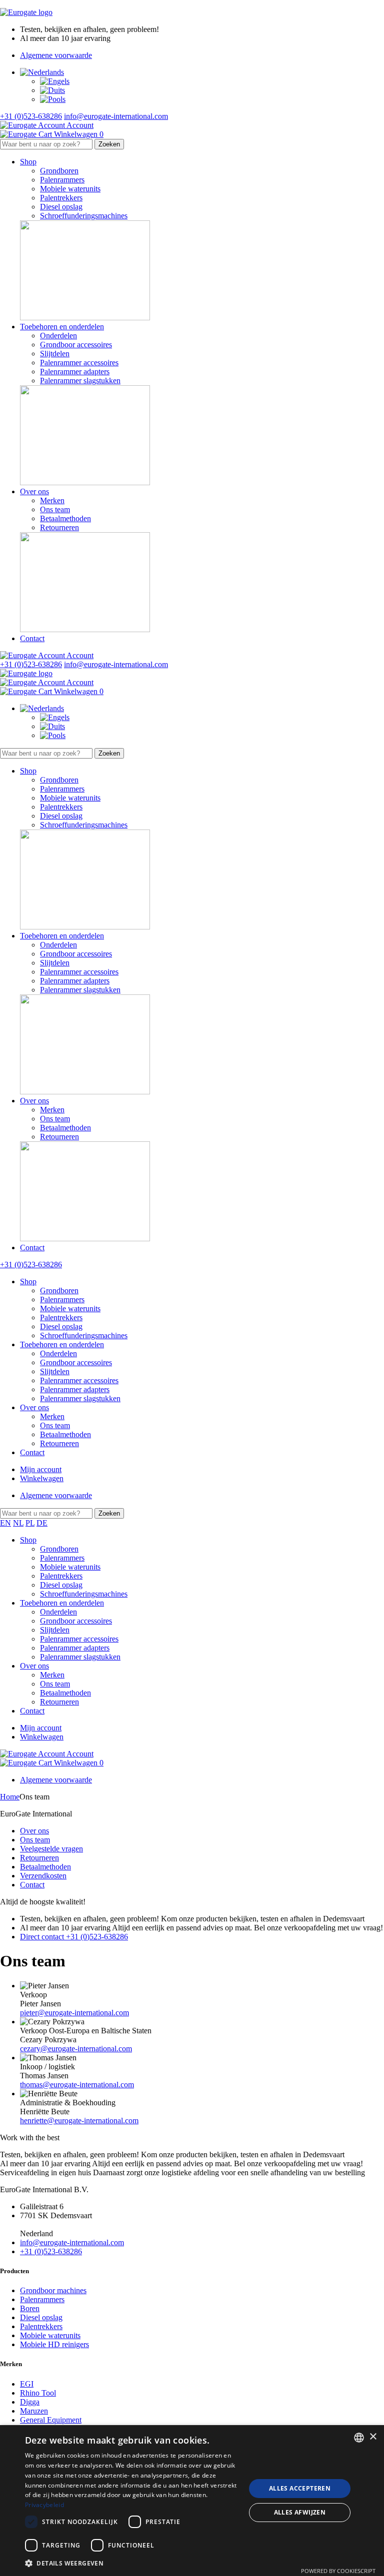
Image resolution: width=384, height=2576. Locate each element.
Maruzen (34, 2411)
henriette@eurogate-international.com (79, 2121)
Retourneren (59, 527)
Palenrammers (62, 180)
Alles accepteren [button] (300, 2488)
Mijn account (41, 1469)
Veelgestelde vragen (51, 1849)
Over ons (34, 491)
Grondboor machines (53, 2290)
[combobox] (359, 2438)
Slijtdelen (55, 354)
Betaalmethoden (65, 518)
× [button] (373, 2437)
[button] (132, 2563)
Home (10, 1797)
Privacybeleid (44, 2505)
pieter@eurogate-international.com (74, 2013)
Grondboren (59, 171)
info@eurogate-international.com (116, 116)
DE (42, 1523)
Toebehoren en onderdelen (62, 327)
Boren (30, 2308)
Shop (28, 162)
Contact (32, 638)
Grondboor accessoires (76, 345)
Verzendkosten (43, 1876)
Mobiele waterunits (70, 189)
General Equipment (51, 2420)
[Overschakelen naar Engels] (55, 81)
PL (30, 1523)
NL (18, 1523)
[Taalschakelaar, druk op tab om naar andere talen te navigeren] (42, 72)
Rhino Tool (38, 2393)
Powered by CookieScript (338, 2571)
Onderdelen (58, 336)
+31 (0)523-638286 (31, 116)
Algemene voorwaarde (56, 55)
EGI (27, 2384)
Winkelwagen (42, 1478)
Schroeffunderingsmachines (84, 216)
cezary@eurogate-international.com (76, 2049)
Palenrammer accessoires (79, 363)
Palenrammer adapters (75, 372)
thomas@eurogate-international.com (77, 2085)
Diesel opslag (61, 207)
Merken (52, 500)
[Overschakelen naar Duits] (52, 90)
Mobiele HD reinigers (54, 2344)
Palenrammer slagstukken (80, 381)
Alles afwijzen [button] (300, 2512)
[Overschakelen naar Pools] (53, 99)
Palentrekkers (61, 198)
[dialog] (192, 2501)
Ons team (55, 509)
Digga (30, 2402)
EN (5, 1523)
